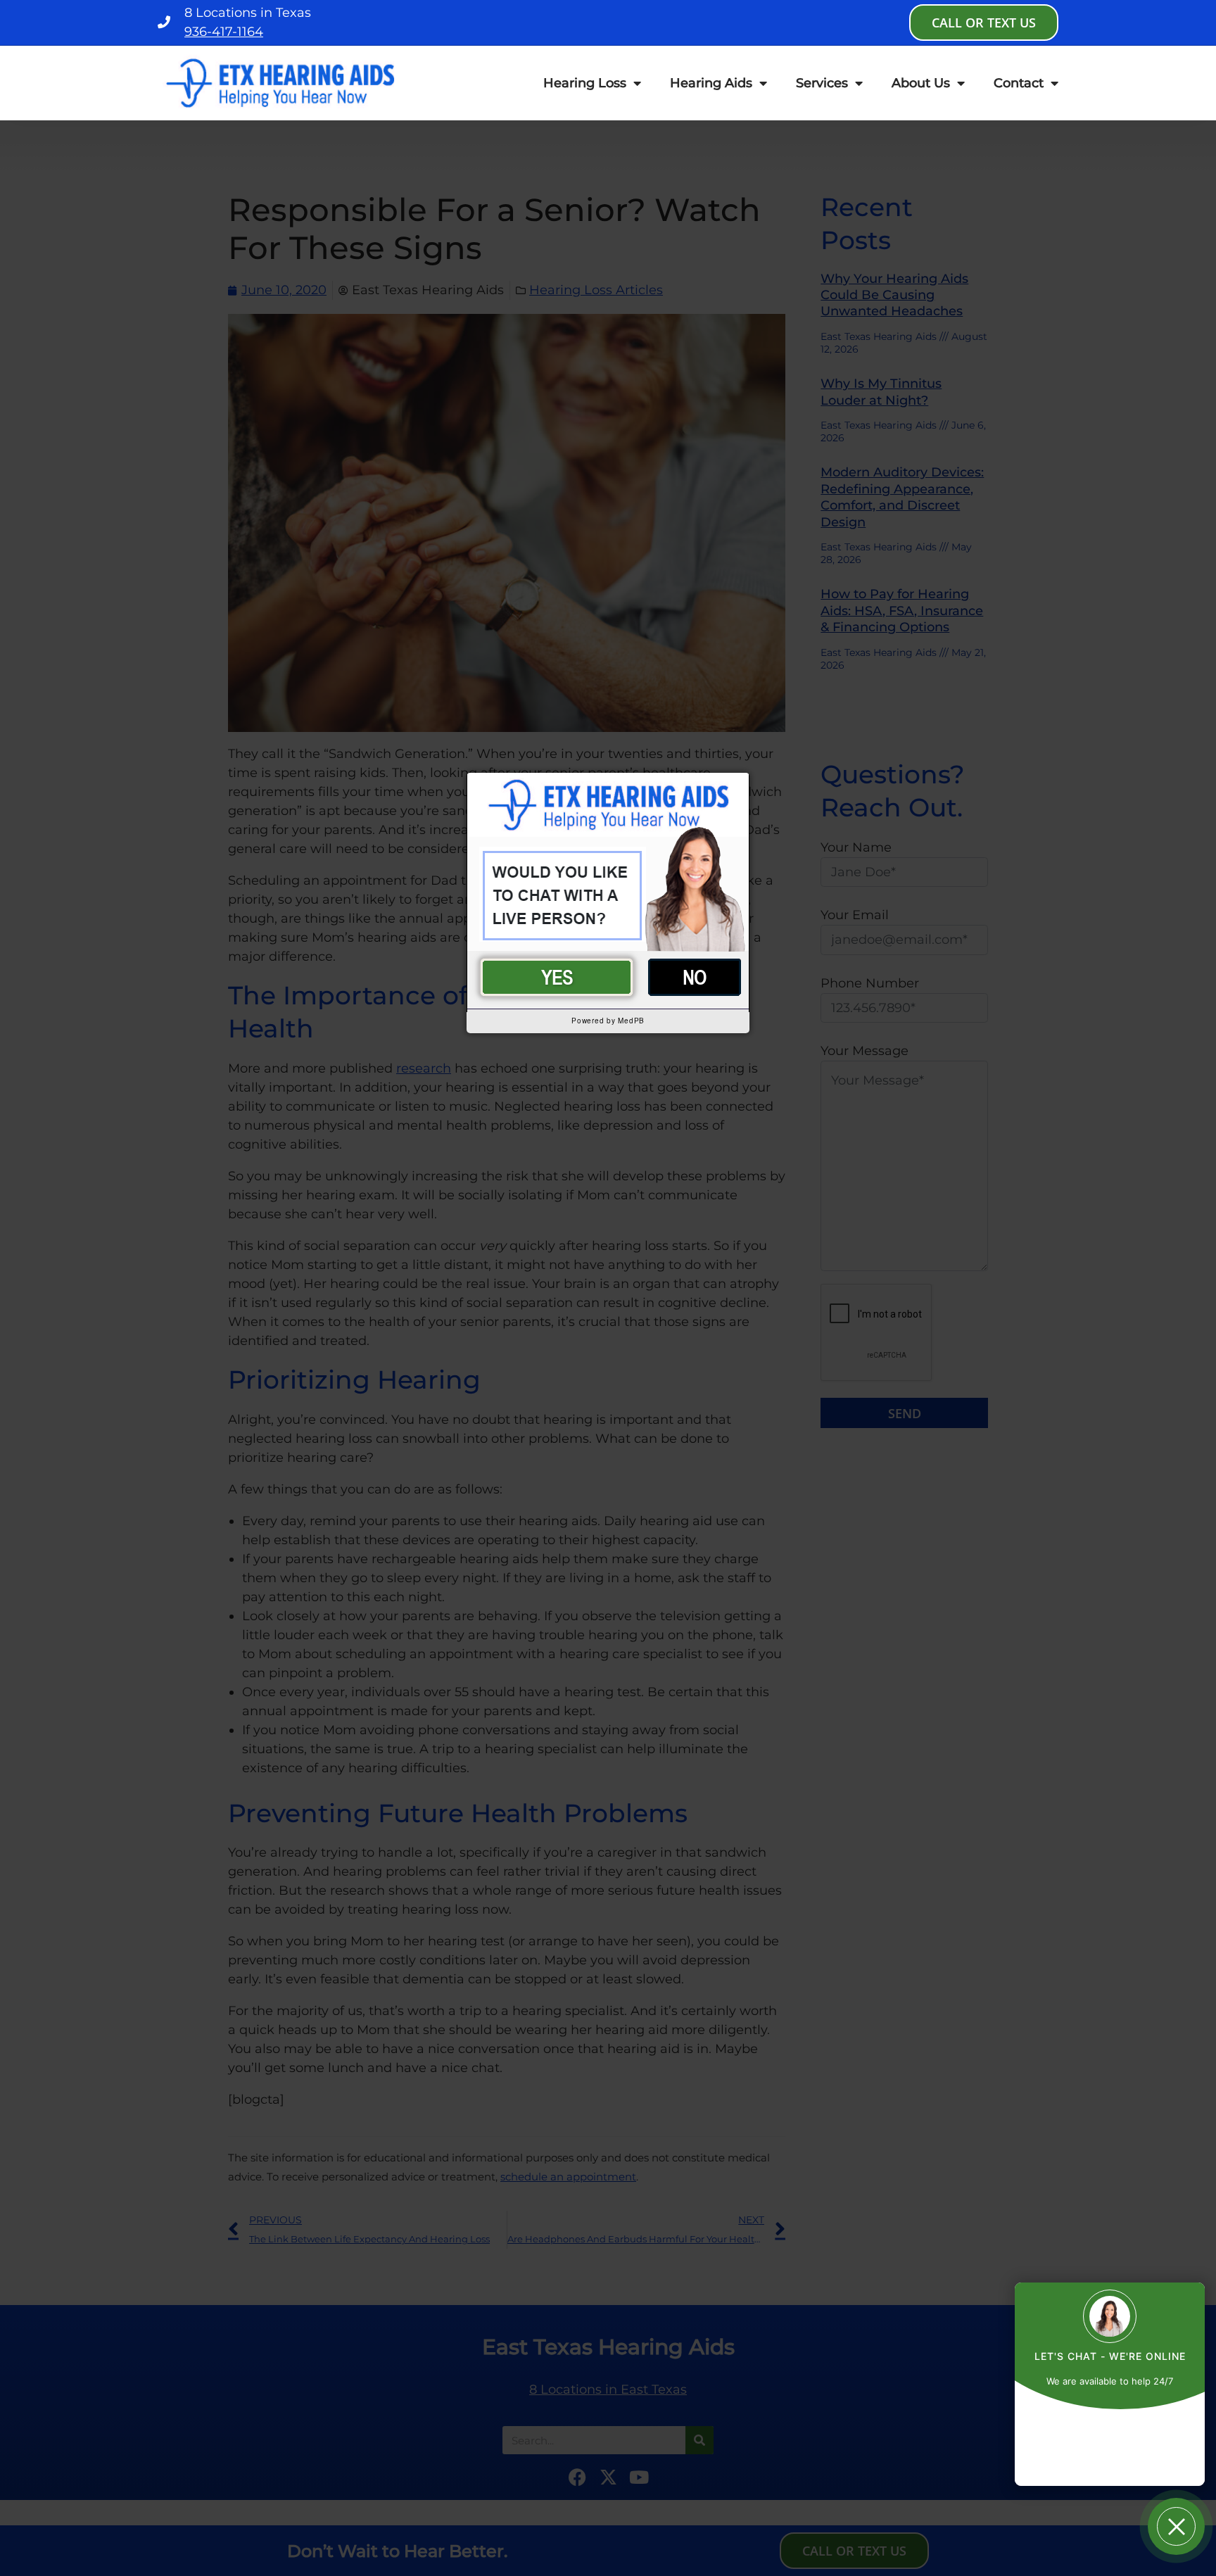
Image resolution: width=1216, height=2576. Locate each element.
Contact (1019, 83)
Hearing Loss (585, 83)
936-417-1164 (224, 32)
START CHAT (1110, 2433)
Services (822, 83)
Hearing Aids (711, 83)
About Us (921, 83)
